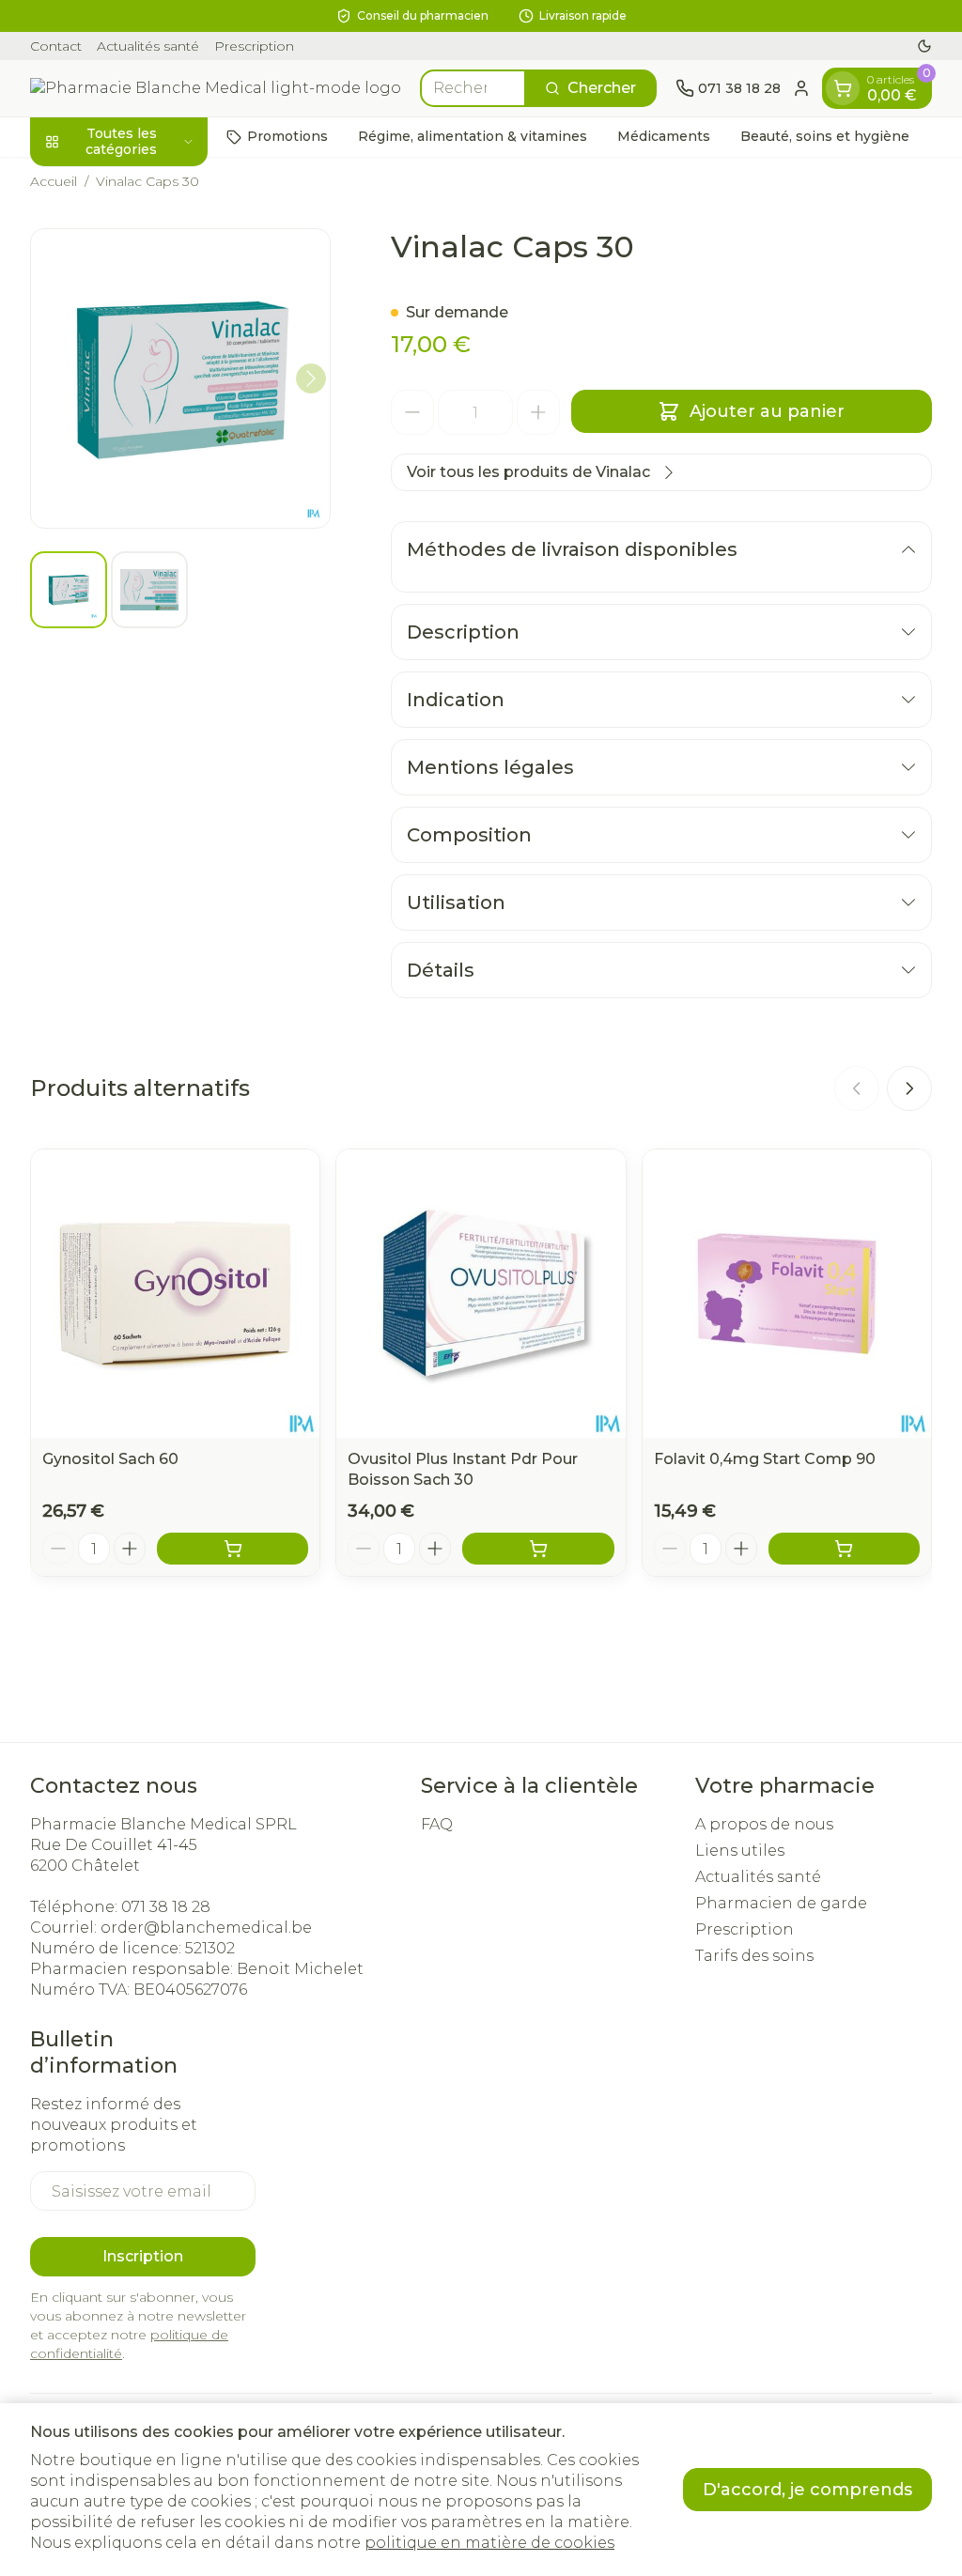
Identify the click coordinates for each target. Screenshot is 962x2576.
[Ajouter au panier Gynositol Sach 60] (233, 1549)
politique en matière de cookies (489, 2543)
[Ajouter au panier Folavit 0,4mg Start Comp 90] (844, 1549)
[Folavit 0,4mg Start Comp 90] (787, 1294)
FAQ (437, 1824)
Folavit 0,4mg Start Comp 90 (765, 1459)
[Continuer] (311, 378)
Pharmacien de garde (781, 1903)
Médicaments (664, 136)
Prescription (254, 46)
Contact (56, 46)
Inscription (143, 2256)
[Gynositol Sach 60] (175, 1294)
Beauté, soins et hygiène (825, 136)
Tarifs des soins (754, 1956)
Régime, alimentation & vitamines (473, 136)
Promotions (287, 136)
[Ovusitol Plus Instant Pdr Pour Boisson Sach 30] (481, 1294)
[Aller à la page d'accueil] (216, 88)
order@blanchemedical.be (206, 1928)
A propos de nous (764, 1824)
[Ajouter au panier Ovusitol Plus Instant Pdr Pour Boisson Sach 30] (538, 1549)
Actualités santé (148, 46)
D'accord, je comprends (807, 2490)
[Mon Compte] (801, 88)
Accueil (54, 181)
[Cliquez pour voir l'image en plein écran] (180, 378)
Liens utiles (740, 1851)
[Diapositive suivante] (909, 1088)
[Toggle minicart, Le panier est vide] (843, 88)
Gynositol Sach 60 (110, 1459)
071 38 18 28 (166, 1907)
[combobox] (473, 88)
